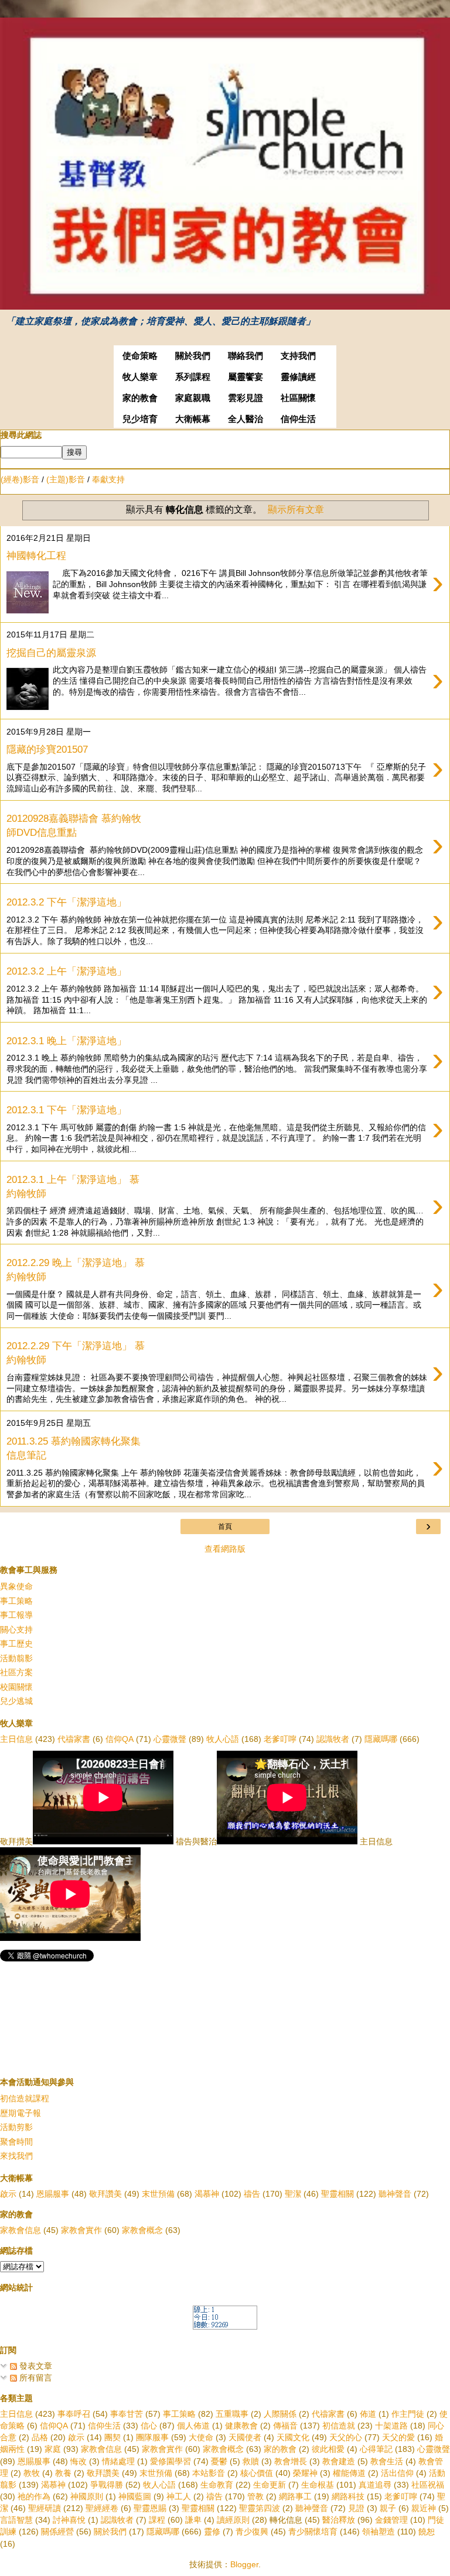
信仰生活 (298, 419)
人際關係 (280, 2414)
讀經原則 (233, 2520)
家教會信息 (21, 2230)
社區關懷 (298, 398)
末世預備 (158, 2194)
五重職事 (232, 2414)
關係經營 (57, 2532)
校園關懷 (16, 1687)
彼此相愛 (328, 2449)
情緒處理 (118, 2461)
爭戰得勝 (107, 2485)
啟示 (8, 2194)
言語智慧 (16, 2520)
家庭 (53, 2449)
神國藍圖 (135, 2496)
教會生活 (387, 2461)
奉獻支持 (108, 479)
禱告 (252, 2194)
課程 (157, 2520)
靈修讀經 (298, 377)
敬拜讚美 (105, 2194)
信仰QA (120, 1739)
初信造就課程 (25, 2098)
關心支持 (16, 1630)
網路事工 (295, 2496)
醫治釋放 (339, 2520)
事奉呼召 (74, 2414)
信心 (149, 2426)
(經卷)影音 (20, 479)
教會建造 (339, 2461)
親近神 (424, 2508)
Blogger (244, 2564)
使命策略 (140, 356)
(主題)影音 (66, 479)
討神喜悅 (69, 2520)
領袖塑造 (379, 2532)
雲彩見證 (246, 398)
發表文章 (35, 2366)
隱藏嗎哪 (381, 1739)
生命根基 (318, 2485)
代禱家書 (74, 1739)
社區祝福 (428, 2485)
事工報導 (16, 1615)
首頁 (225, 1527)
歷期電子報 (21, 2113)
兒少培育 (140, 419)
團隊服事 (152, 2437)
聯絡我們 (246, 356)
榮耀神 (305, 2473)
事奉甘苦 (127, 2414)
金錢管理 (391, 2520)
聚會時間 (16, 2142)
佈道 (368, 2414)
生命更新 (270, 2485)
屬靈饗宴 (246, 377)
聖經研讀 (45, 2508)
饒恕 (427, 2532)
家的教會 (140, 398)
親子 (388, 2508)
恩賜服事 (53, 2194)
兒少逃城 (16, 1701)
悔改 (79, 2461)
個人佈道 (193, 2426)
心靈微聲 (170, 1739)
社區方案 (16, 1672)
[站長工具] (225, 2327)
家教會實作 (81, 2230)
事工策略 (16, 1601)
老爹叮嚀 (280, 1739)
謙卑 (193, 2520)
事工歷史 (16, 1644)
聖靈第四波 (260, 2508)
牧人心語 (223, 1739)
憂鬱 (219, 2461)
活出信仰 (397, 2473)
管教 (255, 2496)
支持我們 (298, 356)
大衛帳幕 (193, 419)
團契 (112, 2437)
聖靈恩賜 (150, 2508)
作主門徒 (408, 2414)
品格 (40, 2437)
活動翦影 (16, 1658)
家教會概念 (142, 2230)
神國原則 (87, 2496)
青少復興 (252, 2532)
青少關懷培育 (313, 2532)
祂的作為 (34, 2496)
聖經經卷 (102, 2508)
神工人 (179, 2496)
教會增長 (291, 2461)
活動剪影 (16, 2127)
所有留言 (35, 2378)
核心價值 (257, 2473)
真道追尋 (375, 2485)
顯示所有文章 (296, 510)
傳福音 (285, 2426)
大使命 (201, 2437)
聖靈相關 (337, 2194)
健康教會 (241, 2426)
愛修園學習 (171, 2461)
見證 (356, 2508)
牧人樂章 (140, 377)
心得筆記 (376, 2449)
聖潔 (293, 2194)
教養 (63, 2473)
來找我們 (16, 2156)
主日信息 (16, 1739)
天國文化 (293, 2437)
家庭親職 (193, 398)
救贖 (251, 2461)
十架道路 (391, 2426)
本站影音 (209, 2473)
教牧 (32, 2473)
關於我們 (193, 356)
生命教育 (217, 2485)
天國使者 (245, 2437)
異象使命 (16, 1586)
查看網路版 (225, 1549)
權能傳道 (349, 2473)
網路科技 (348, 2496)
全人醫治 (246, 419)
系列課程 (193, 377)
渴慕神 (207, 2194)
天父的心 (346, 2437)
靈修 (212, 2532)
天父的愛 (398, 2437)
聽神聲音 (395, 2194)
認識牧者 (333, 1739)
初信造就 (339, 2426)
